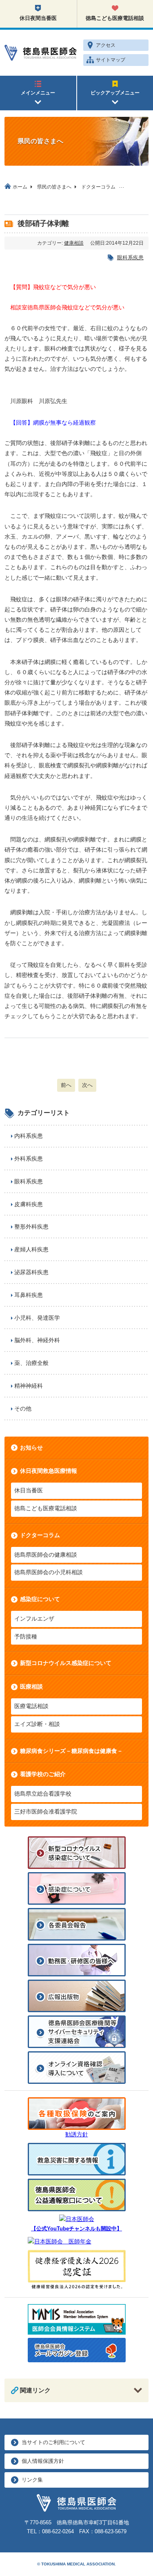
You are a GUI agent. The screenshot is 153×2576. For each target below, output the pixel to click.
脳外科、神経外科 (37, 1340)
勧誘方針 (77, 2134)
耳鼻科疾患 (29, 1295)
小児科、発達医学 (37, 1318)
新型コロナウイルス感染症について (66, 1663)
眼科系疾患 (130, 257)
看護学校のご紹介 (43, 1774)
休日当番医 (29, 1490)
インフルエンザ (34, 1619)
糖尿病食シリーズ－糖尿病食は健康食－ (71, 1751)
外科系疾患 (29, 1159)
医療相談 (31, 1687)
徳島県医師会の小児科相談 (49, 1572)
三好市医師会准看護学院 (46, 1812)
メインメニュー (38, 93)
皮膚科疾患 (29, 1204)
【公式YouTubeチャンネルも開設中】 (76, 2229)
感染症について (40, 1599)
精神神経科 (29, 1386)
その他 (23, 1408)
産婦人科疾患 (31, 1249)
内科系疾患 (29, 1136)
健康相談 (74, 243)
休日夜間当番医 (38, 18)
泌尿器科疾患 (31, 1272)
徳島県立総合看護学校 (43, 1794)
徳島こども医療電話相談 (46, 1508)
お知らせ (31, 1448)
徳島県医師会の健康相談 (46, 1555)
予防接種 (26, 1636)
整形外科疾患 (31, 1227)
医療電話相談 (31, 1706)
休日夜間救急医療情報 (49, 1471)
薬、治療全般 (31, 1363)
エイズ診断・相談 (37, 1724)
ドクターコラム (40, 1535)
